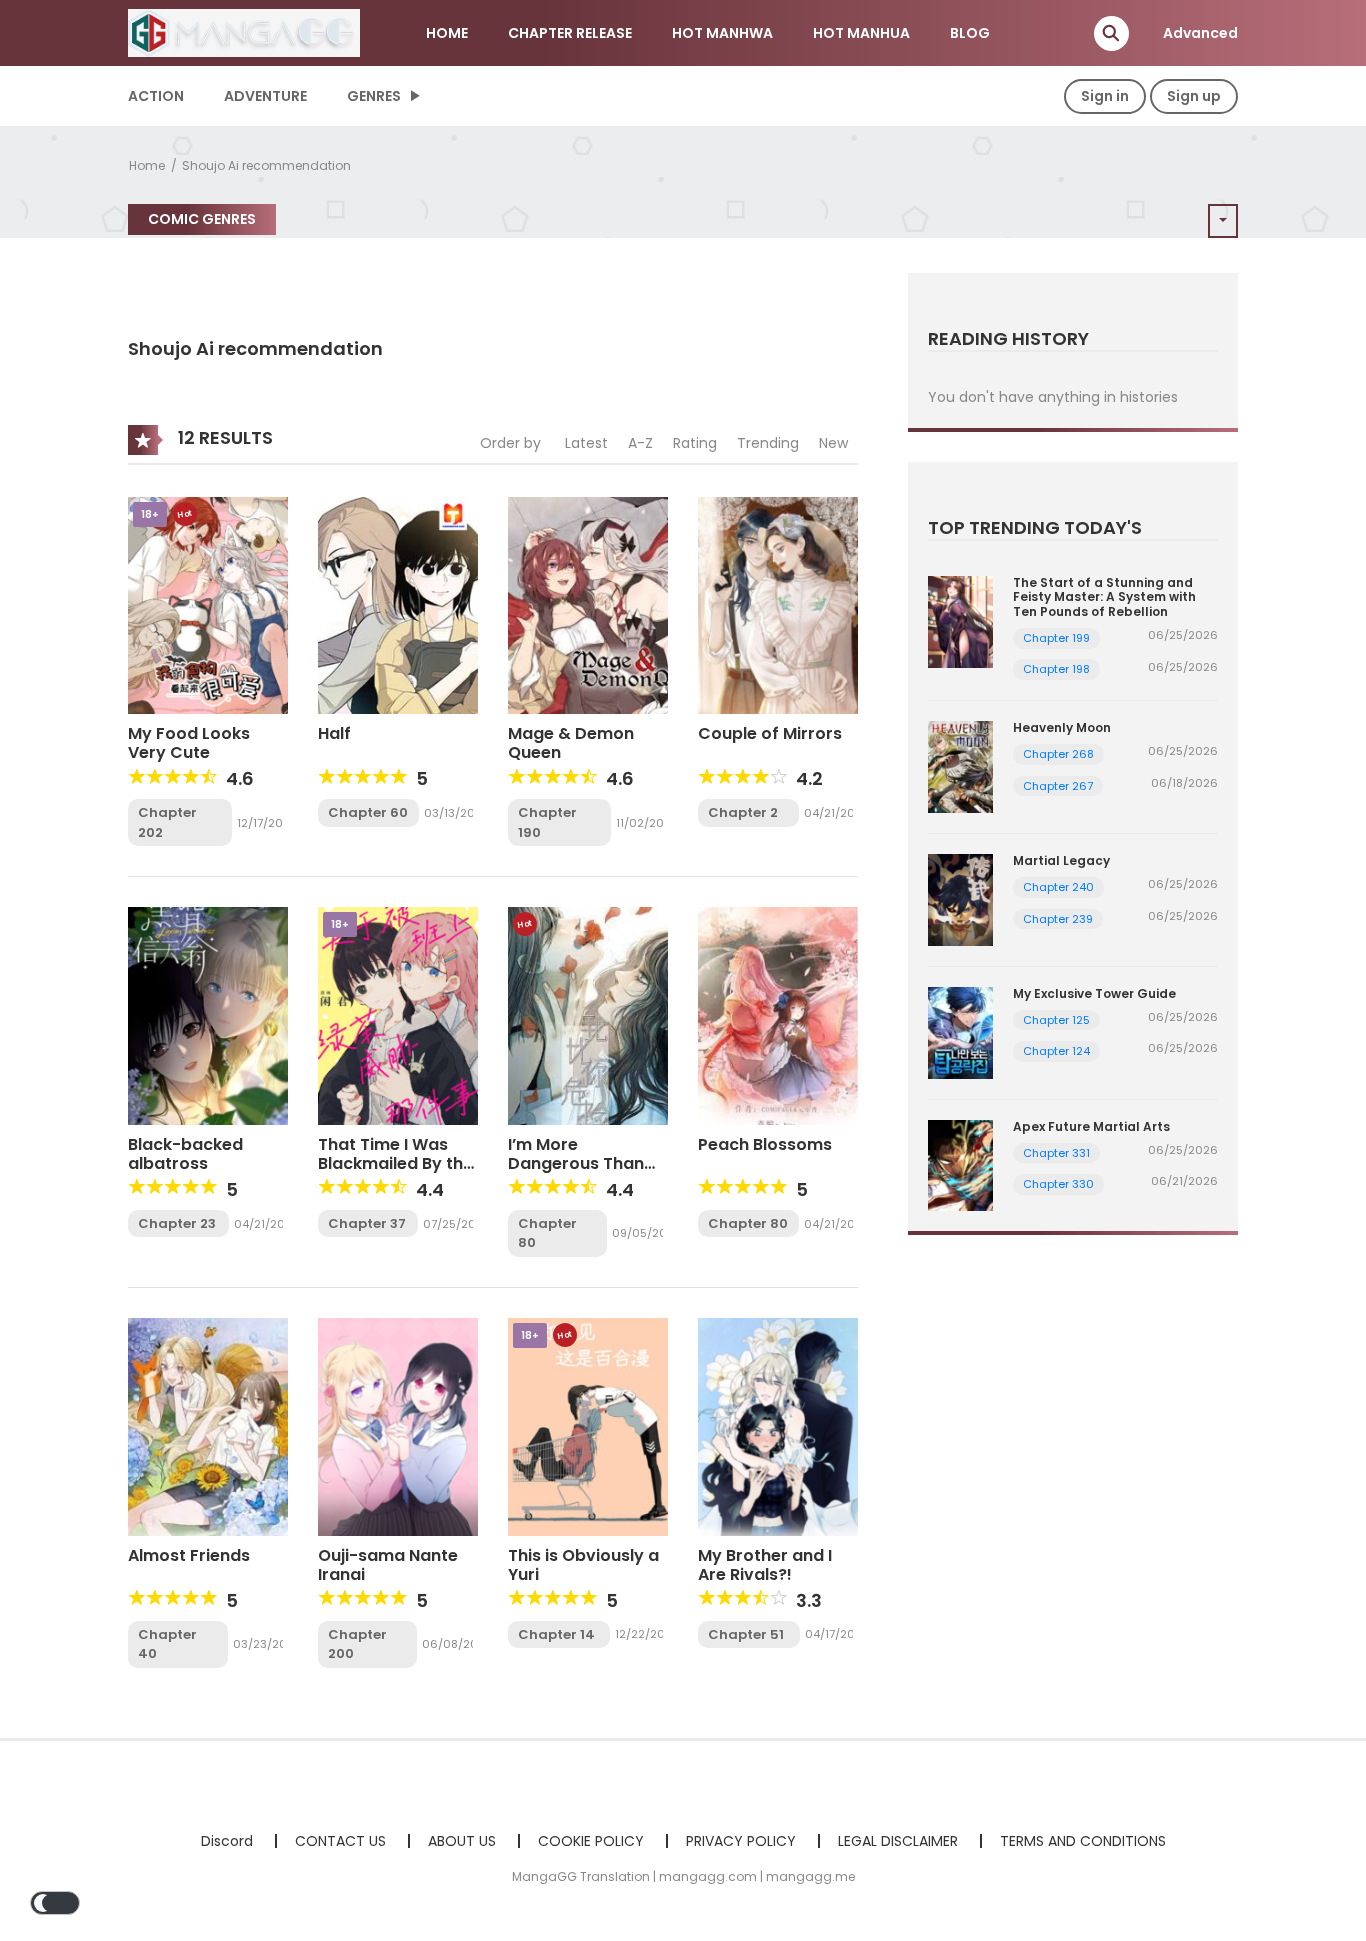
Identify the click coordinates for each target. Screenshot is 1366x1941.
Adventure (265, 96)
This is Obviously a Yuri (583, 1565)
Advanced (1200, 33)
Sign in (1105, 96)
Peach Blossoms (765, 1144)
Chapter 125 (1056, 1020)
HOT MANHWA (722, 33)
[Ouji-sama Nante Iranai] (398, 1426)
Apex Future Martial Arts (1091, 1126)
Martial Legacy (1061, 860)
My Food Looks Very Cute (189, 743)
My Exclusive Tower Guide (1094, 993)
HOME (447, 33)
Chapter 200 (357, 1644)
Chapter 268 (1058, 754)
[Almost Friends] (208, 1426)
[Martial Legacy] (960, 899)
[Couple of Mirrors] (778, 604)
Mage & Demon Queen (571, 743)
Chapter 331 (1056, 1153)
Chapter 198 (1056, 669)
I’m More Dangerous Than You (576, 1163)
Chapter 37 (367, 1223)
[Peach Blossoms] (778, 1015)
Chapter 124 (1056, 1051)
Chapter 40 (167, 1644)
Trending (768, 443)
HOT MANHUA (861, 33)
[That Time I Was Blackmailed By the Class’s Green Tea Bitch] (398, 1015)
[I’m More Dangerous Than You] (588, 1015)
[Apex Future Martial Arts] (960, 1164)
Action (156, 96)
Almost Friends (189, 1555)
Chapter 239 (1058, 919)
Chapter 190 (547, 822)
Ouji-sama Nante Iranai (388, 1565)
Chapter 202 (167, 822)
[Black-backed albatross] (208, 1015)
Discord (227, 1841)
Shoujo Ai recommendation (266, 165)
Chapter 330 (1058, 1184)
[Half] (398, 604)
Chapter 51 (746, 1634)
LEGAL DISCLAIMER (898, 1841)
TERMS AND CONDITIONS (1083, 1841)
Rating (695, 443)
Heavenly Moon (1062, 727)
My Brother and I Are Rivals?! (765, 1565)
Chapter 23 (177, 1223)
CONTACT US (340, 1841)
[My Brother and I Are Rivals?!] (778, 1426)
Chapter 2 (743, 812)
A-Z (640, 443)
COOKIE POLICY (591, 1841)
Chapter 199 (1056, 638)
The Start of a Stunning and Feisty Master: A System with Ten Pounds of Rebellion (1104, 597)
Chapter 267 (1058, 786)
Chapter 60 (368, 812)
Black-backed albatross (185, 1154)
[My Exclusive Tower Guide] (960, 1031)
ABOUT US (462, 1841)
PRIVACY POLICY (741, 1841)
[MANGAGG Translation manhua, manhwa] (244, 32)
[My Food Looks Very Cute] (208, 604)
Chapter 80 (547, 1233)
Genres (374, 96)
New (833, 443)
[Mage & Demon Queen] (588, 604)
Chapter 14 (556, 1634)
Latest (586, 443)
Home (147, 165)
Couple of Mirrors (770, 733)
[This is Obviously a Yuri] (588, 1426)
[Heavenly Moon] (960, 766)
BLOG (970, 33)
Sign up (1194, 96)
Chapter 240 (1058, 887)
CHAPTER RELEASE (570, 33)
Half (334, 733)
